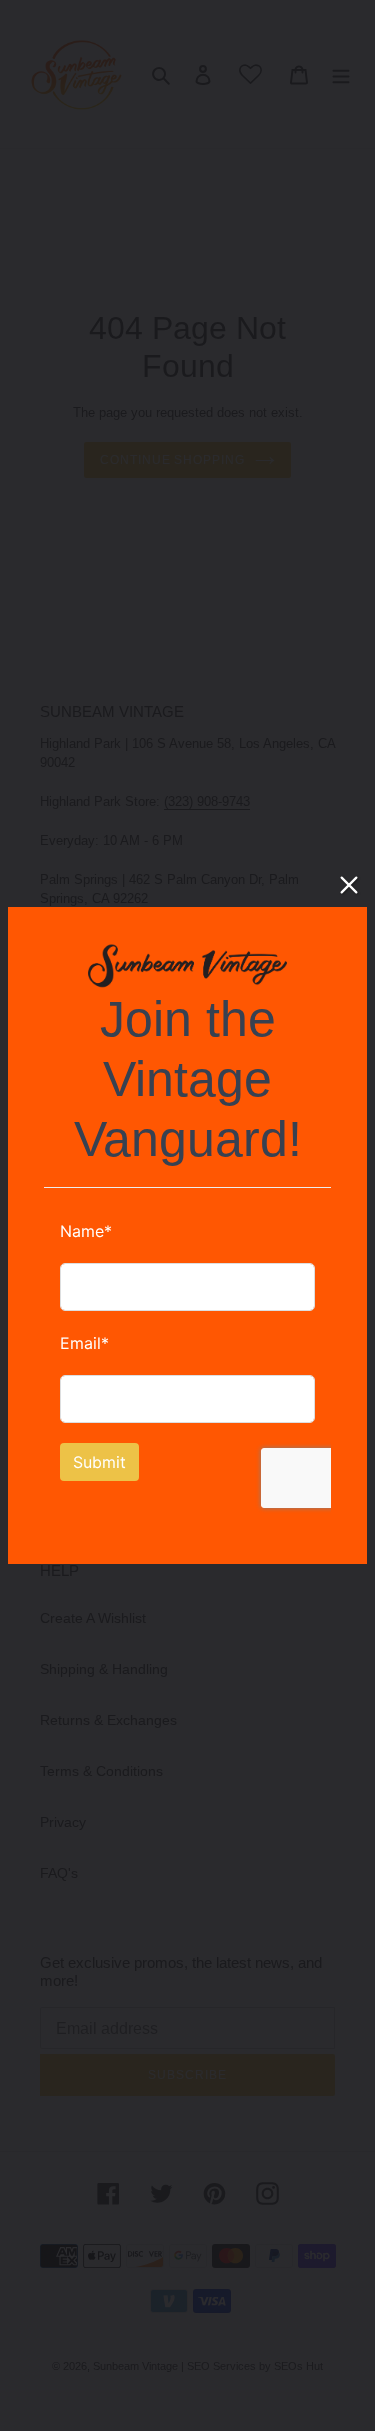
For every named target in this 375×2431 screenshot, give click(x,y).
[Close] (349, 885)
